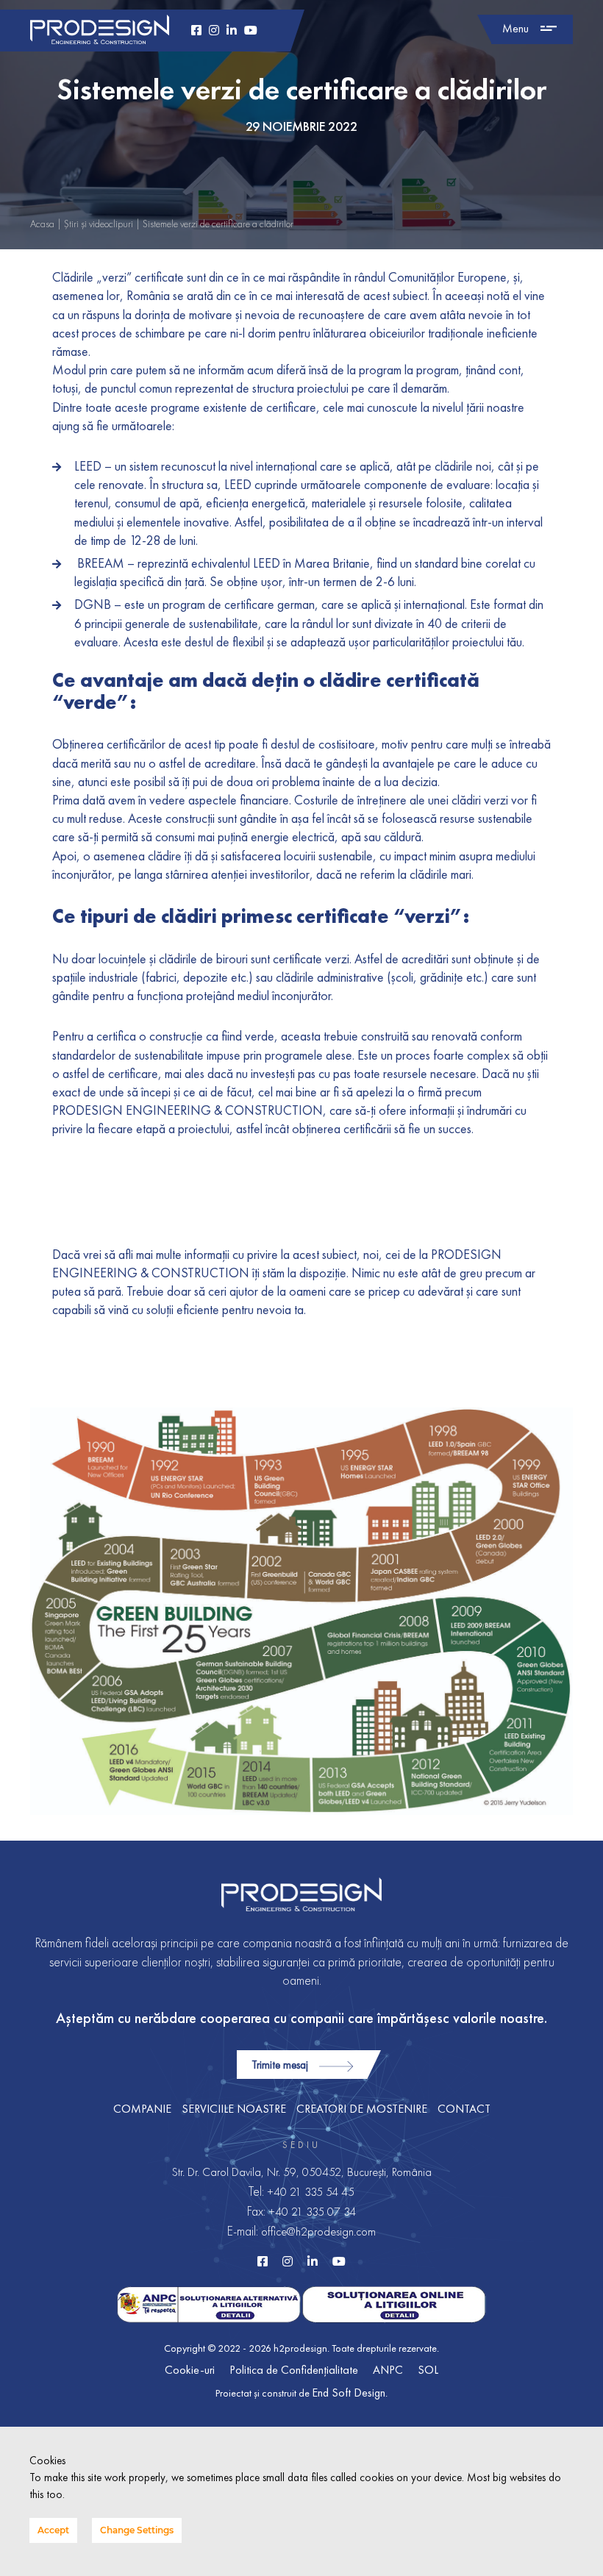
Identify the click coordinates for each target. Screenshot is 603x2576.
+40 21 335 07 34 (312, 2212)
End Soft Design (349, 2393)
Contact (464, 2109)
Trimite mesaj (280, 2065)
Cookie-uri (190, 2370)
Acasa (42, 224)
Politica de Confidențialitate (294, 2370)
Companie (142, 2109)
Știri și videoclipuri (99, 224)
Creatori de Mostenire (362, 2109)
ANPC (388, 2370)
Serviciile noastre (234, 2109)
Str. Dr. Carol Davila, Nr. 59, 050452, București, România (302, 2172)
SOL (428, 2370)
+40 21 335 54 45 (311, 2192)
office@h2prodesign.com (318, 2231)
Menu (515, 28)
